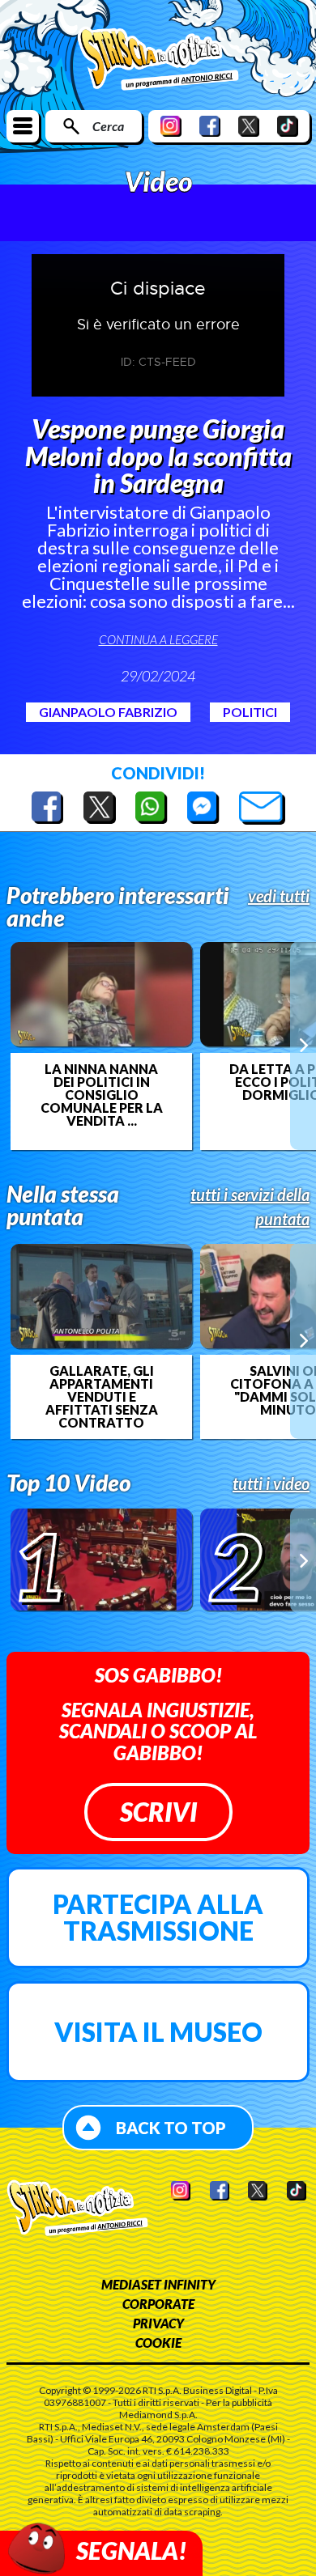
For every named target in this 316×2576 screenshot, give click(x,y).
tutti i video (271, 1483)
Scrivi (158, 1812)
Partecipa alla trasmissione (158, 1918)
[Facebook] (210, 126)
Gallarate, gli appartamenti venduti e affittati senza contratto (102, 1397)
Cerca (108, 126)
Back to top (171, 2128)
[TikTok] (288, 126)
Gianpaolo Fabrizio (108, 712)
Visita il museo (158, 2032)
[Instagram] (171, 126)
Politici (250, 712)
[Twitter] (249, 126)
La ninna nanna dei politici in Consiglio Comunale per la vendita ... (102, 1095)
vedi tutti (279, 896)
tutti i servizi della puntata (250, 1207)
